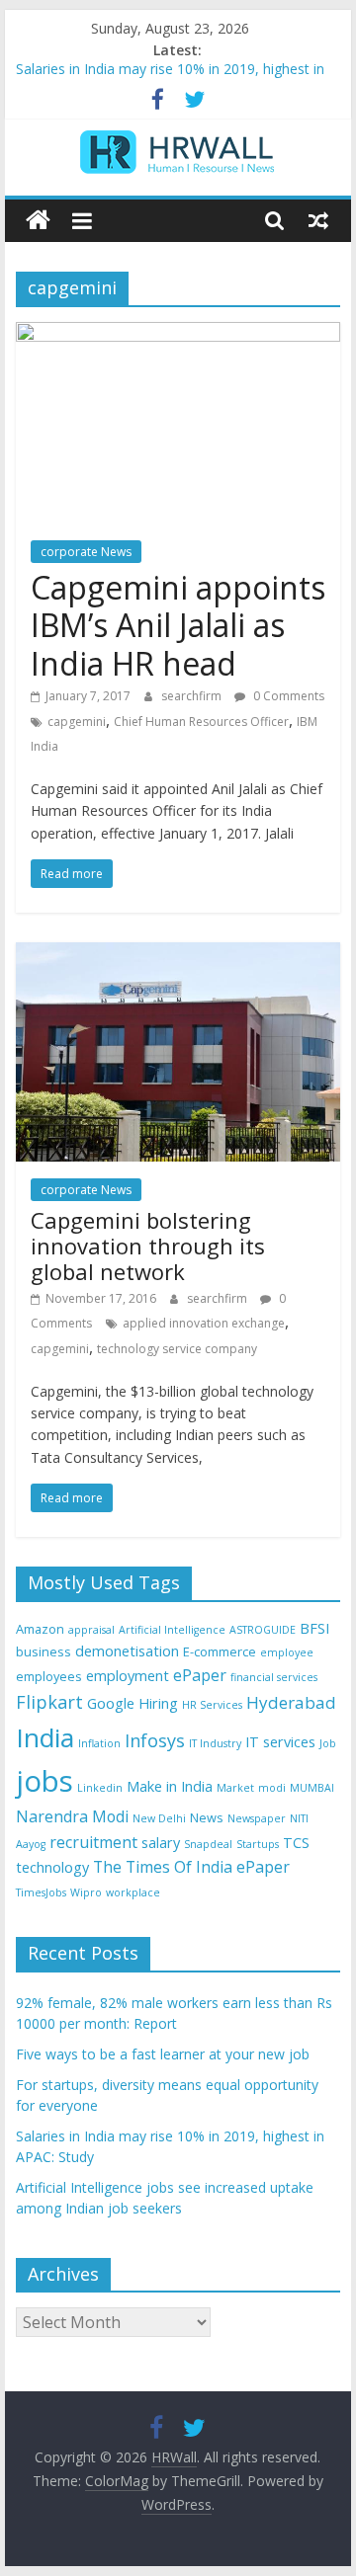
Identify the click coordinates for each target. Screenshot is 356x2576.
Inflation (99, 1743)
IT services (280, 1742)
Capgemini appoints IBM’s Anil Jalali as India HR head (178, 625)
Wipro (86, 1892)
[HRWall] (38, 221)
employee (287, 1652)
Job (328, 1743)
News (207, 1817)
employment (128, 1676)
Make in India (170, 1786)
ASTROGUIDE (263, 1630)
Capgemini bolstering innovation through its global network (148, 1246)
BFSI (314, 1628)
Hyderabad (291, 1702)
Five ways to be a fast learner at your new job (163, 2054)
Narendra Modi (72, 1816)
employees (49, 1676)
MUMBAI (312, 1788)
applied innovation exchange (204, 1323)
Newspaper (257, 1818)
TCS (296, 1843)
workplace (133, 1892)
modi (272, 1788)
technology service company (177, 1349)
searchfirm (193, 696)
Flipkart (49, 1702)
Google (111, 1703)
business (44, 1651)
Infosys (155, 1740)
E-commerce (220, 1651)
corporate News (86, 552)
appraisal (91, 1630)
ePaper (200, 1675)
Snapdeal (208, 1844)
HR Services (212, 1705)
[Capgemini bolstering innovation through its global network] (178, 954)
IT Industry (215, 1743)
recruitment (93, 1842)
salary (161, 1843)
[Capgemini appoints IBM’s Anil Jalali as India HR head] (178, 334)
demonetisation (127, 1651)
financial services (274, 1677)
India (45, 1737)
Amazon (40, 1629)
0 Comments (287, 696)
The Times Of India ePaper (191, 1867)
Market (235, 1788)
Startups (258, 1844)
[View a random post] (318, 220)
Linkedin (100, 1788)
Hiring (158, 1703)
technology (52, 1867)
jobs (44, 1781)
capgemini (77, 722)
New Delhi (159, 1818)
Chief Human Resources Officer (201, 722)
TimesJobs (41, 1892)
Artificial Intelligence (172, 1630)
